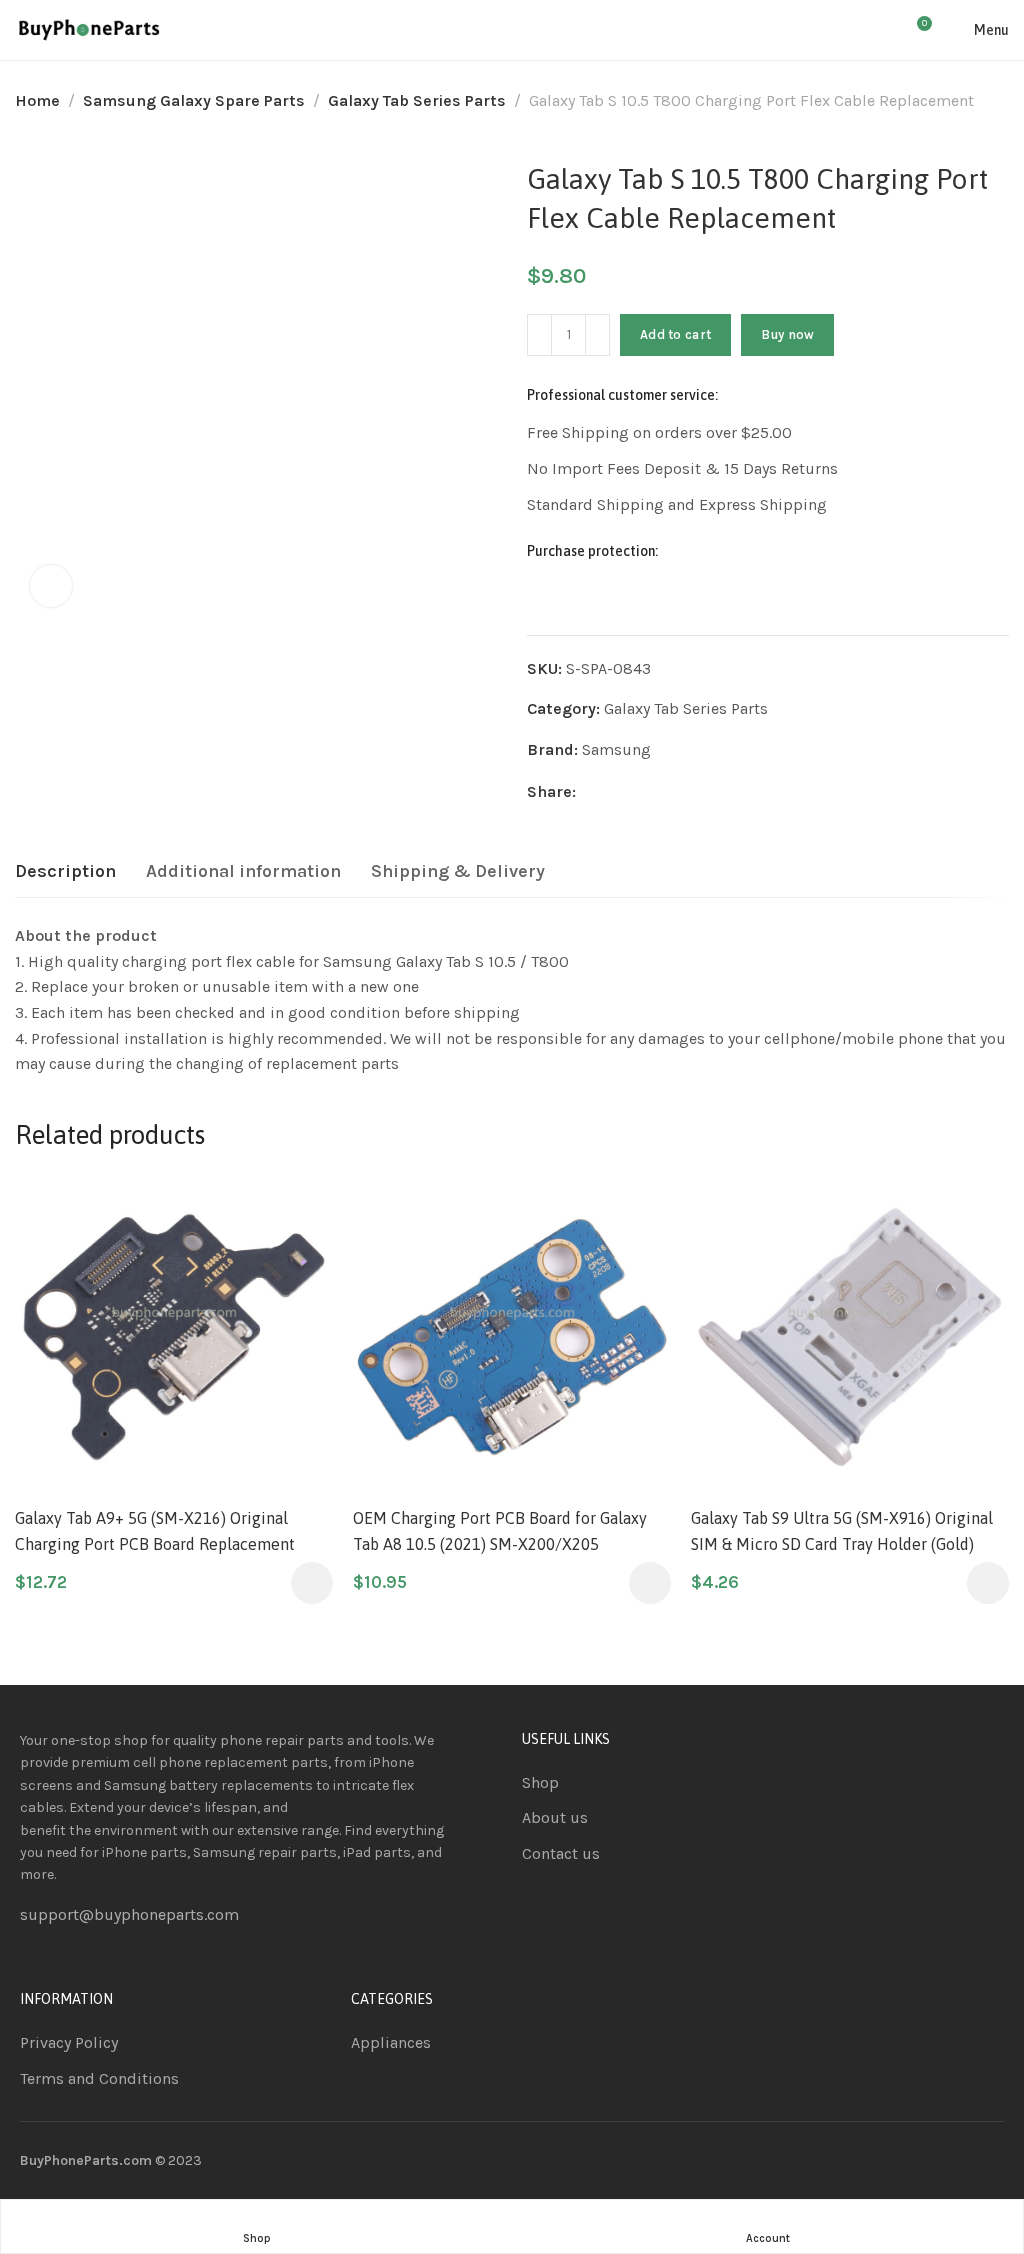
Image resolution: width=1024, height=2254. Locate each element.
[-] (539, 335)
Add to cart (675, 334)
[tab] (65, 872)
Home (37, 100)
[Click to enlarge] (51, 586)
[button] (312, 1583)
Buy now (787, 334)
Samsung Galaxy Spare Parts (194, 100)
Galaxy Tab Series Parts (417, 100)
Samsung (616, 749)
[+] (597, 335)
